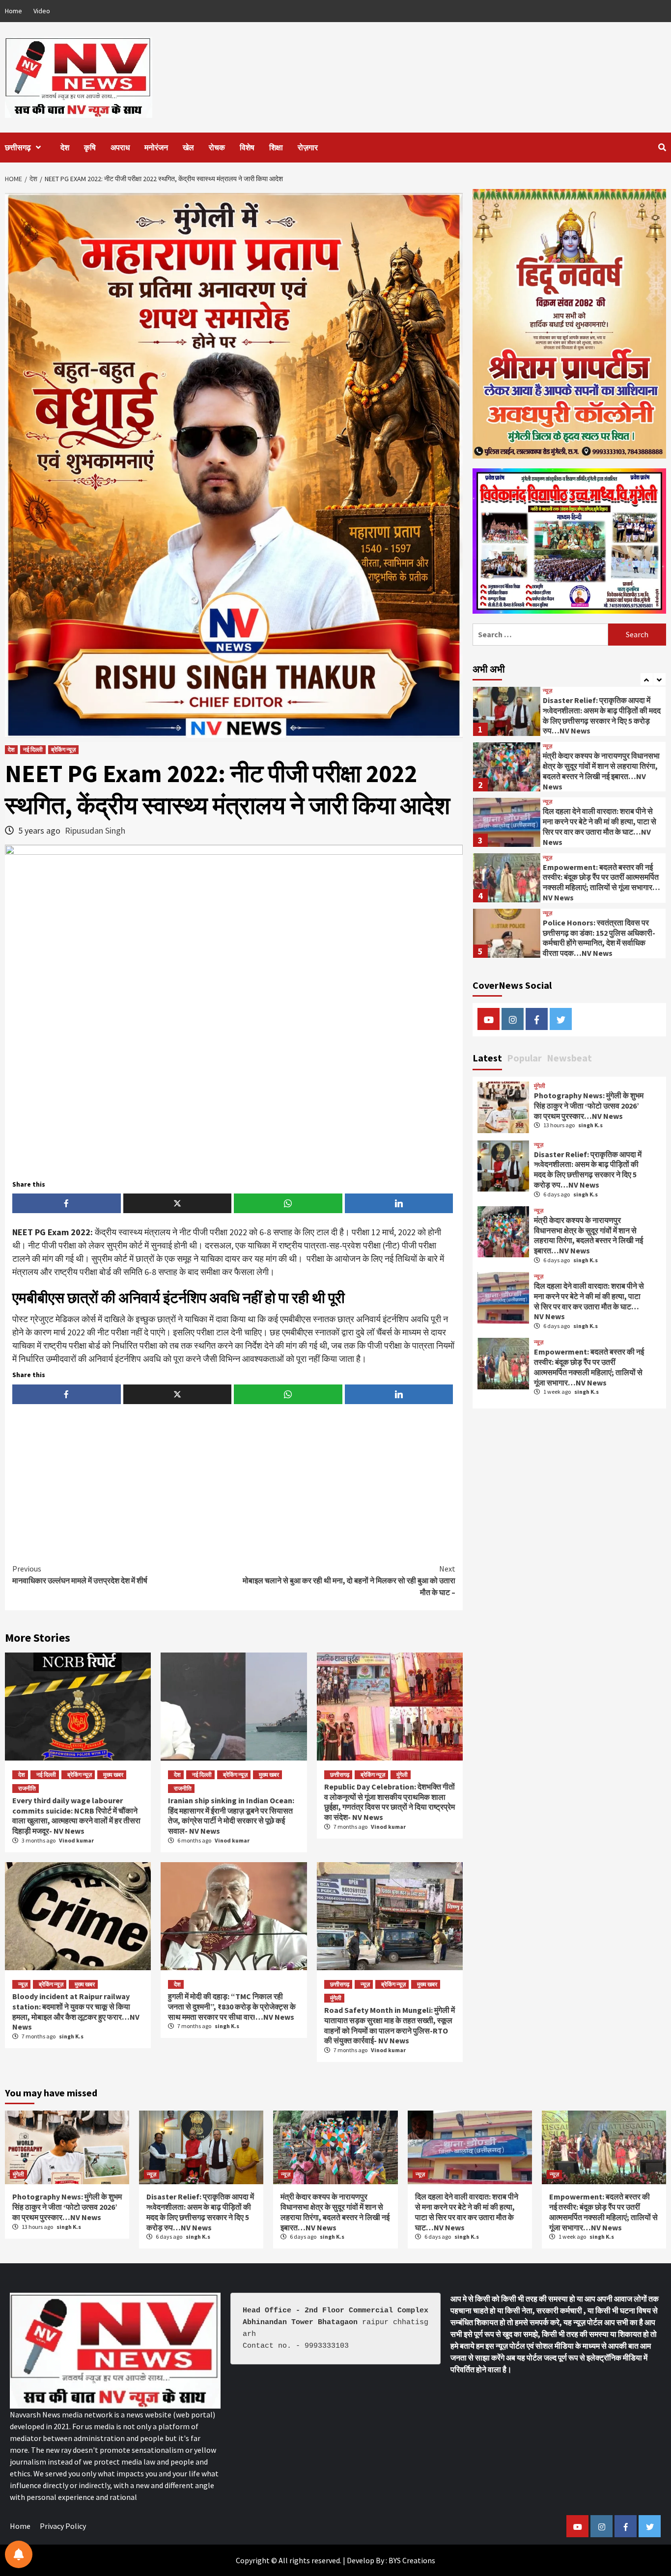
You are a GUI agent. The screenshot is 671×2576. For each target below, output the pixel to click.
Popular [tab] (524, 1058)
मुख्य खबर (113, 1775)
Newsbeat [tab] (569, 1058)
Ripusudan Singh (95, 830)
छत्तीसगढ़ (18, 147)
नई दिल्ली (33, 749)
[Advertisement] (234, 1485)
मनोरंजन (156, 147)
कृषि (90, 147)
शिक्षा (276, 147)
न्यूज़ (23, 1984)
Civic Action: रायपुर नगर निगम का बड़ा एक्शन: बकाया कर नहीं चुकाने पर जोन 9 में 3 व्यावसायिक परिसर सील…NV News (602, 937)
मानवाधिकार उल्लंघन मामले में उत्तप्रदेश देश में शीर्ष (80, 1574)
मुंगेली (402, 1775)
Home (14, 11)
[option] (569, 713)
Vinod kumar (76, 1840)
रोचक (217, 147)
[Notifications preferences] (19, 2554)
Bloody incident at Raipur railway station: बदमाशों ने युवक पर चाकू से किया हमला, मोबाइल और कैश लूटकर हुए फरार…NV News (76, 2011)
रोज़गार (308, 147)
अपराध (120, 147)
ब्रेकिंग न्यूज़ (63, 749)
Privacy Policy (63, 2526)
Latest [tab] (487, 1058)
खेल (188, 147)
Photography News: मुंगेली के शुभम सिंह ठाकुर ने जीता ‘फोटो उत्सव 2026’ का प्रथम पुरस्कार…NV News (589, 1106)
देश (65, 147)
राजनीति (27, 1788)
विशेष (247, 147)
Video (42, 11)
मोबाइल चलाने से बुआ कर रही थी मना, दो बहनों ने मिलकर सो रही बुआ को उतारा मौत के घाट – (349, 1580)
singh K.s (71, 2036)
